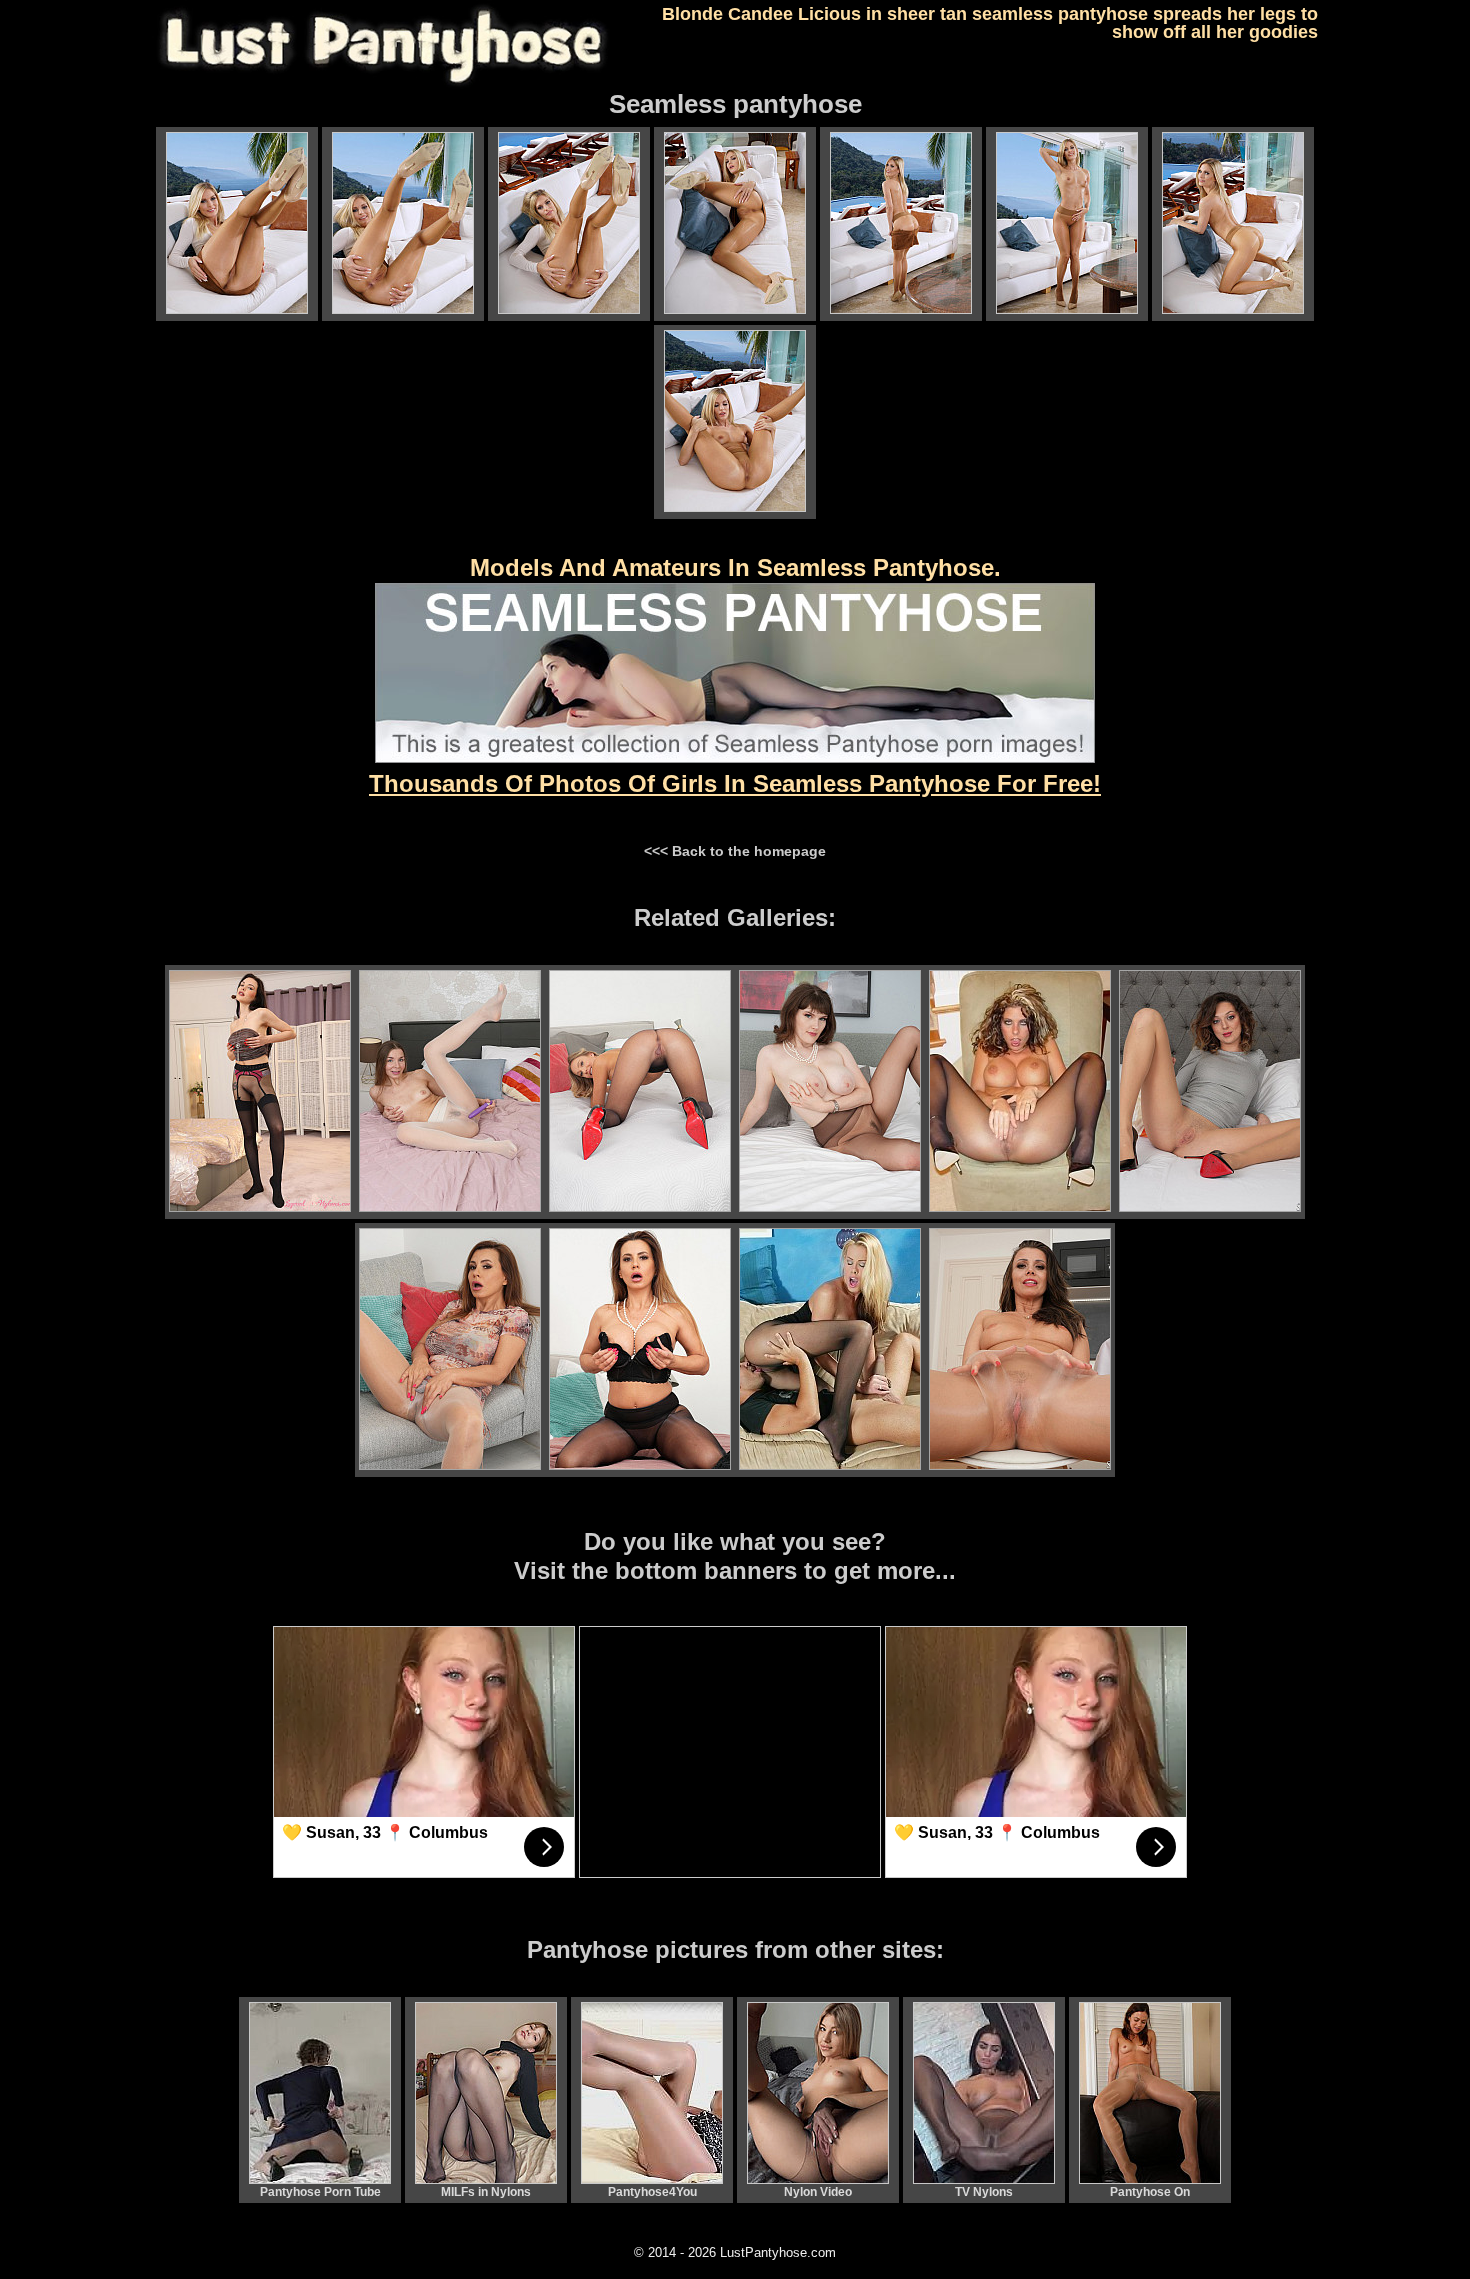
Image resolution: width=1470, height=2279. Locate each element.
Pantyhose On (1150, 2192)
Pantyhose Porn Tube (320, 2192)
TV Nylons (984, 2192)
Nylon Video (818, 2192)
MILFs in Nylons (486, 2192)
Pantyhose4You (652, 2192)
